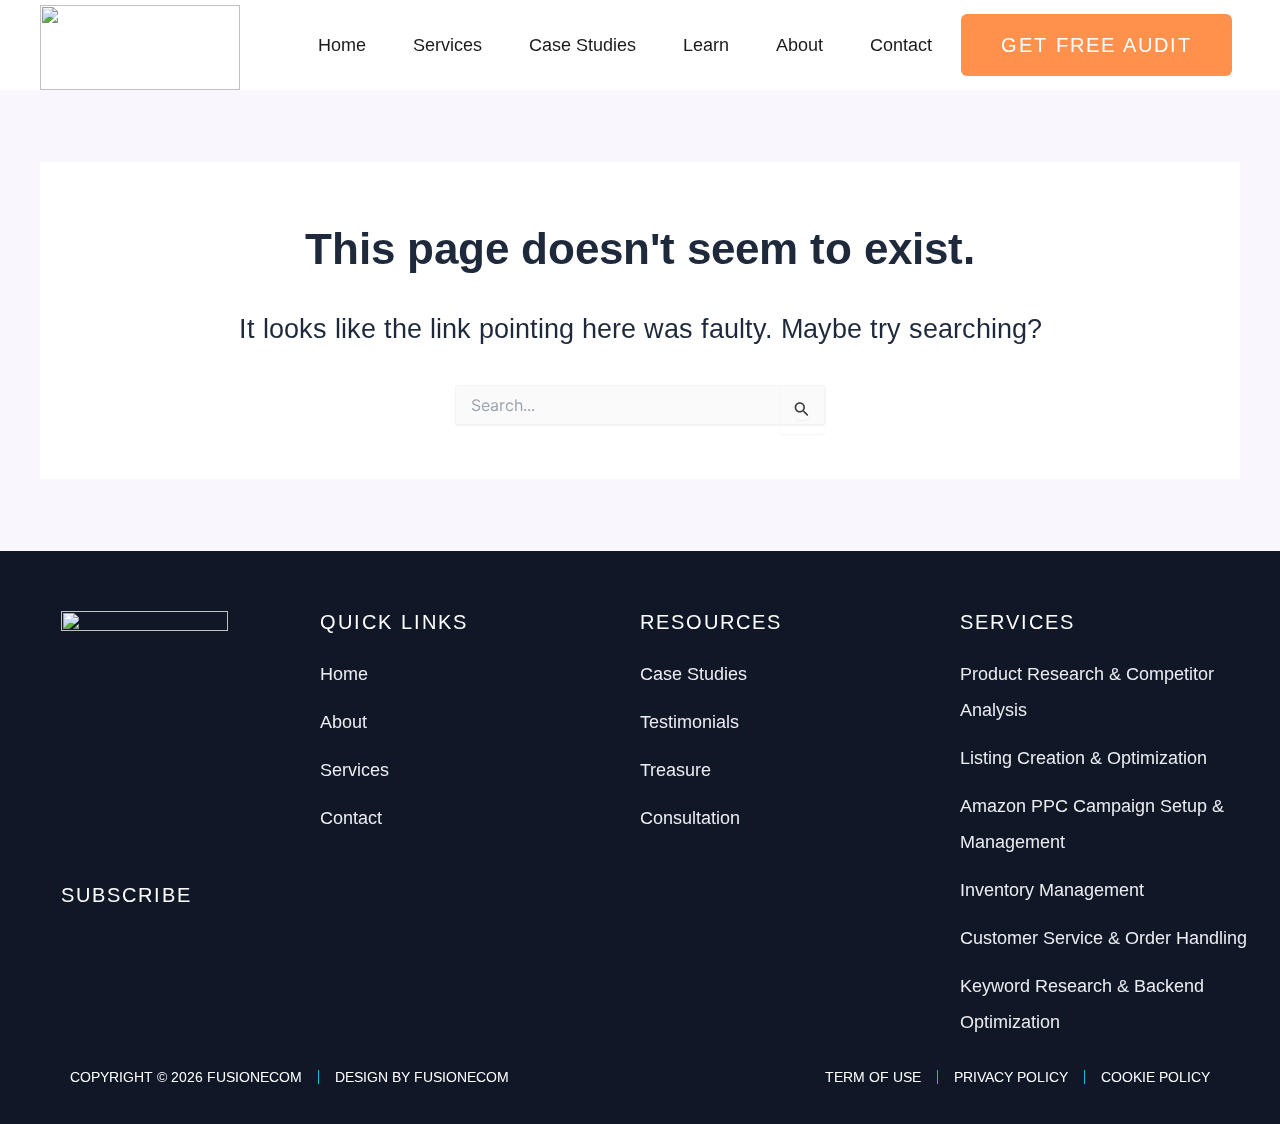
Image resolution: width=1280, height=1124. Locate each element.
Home (342, 45)
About (799, 45)
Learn (706, 45)
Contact (901, 45)
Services (447, 45)
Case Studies (582, 45)
